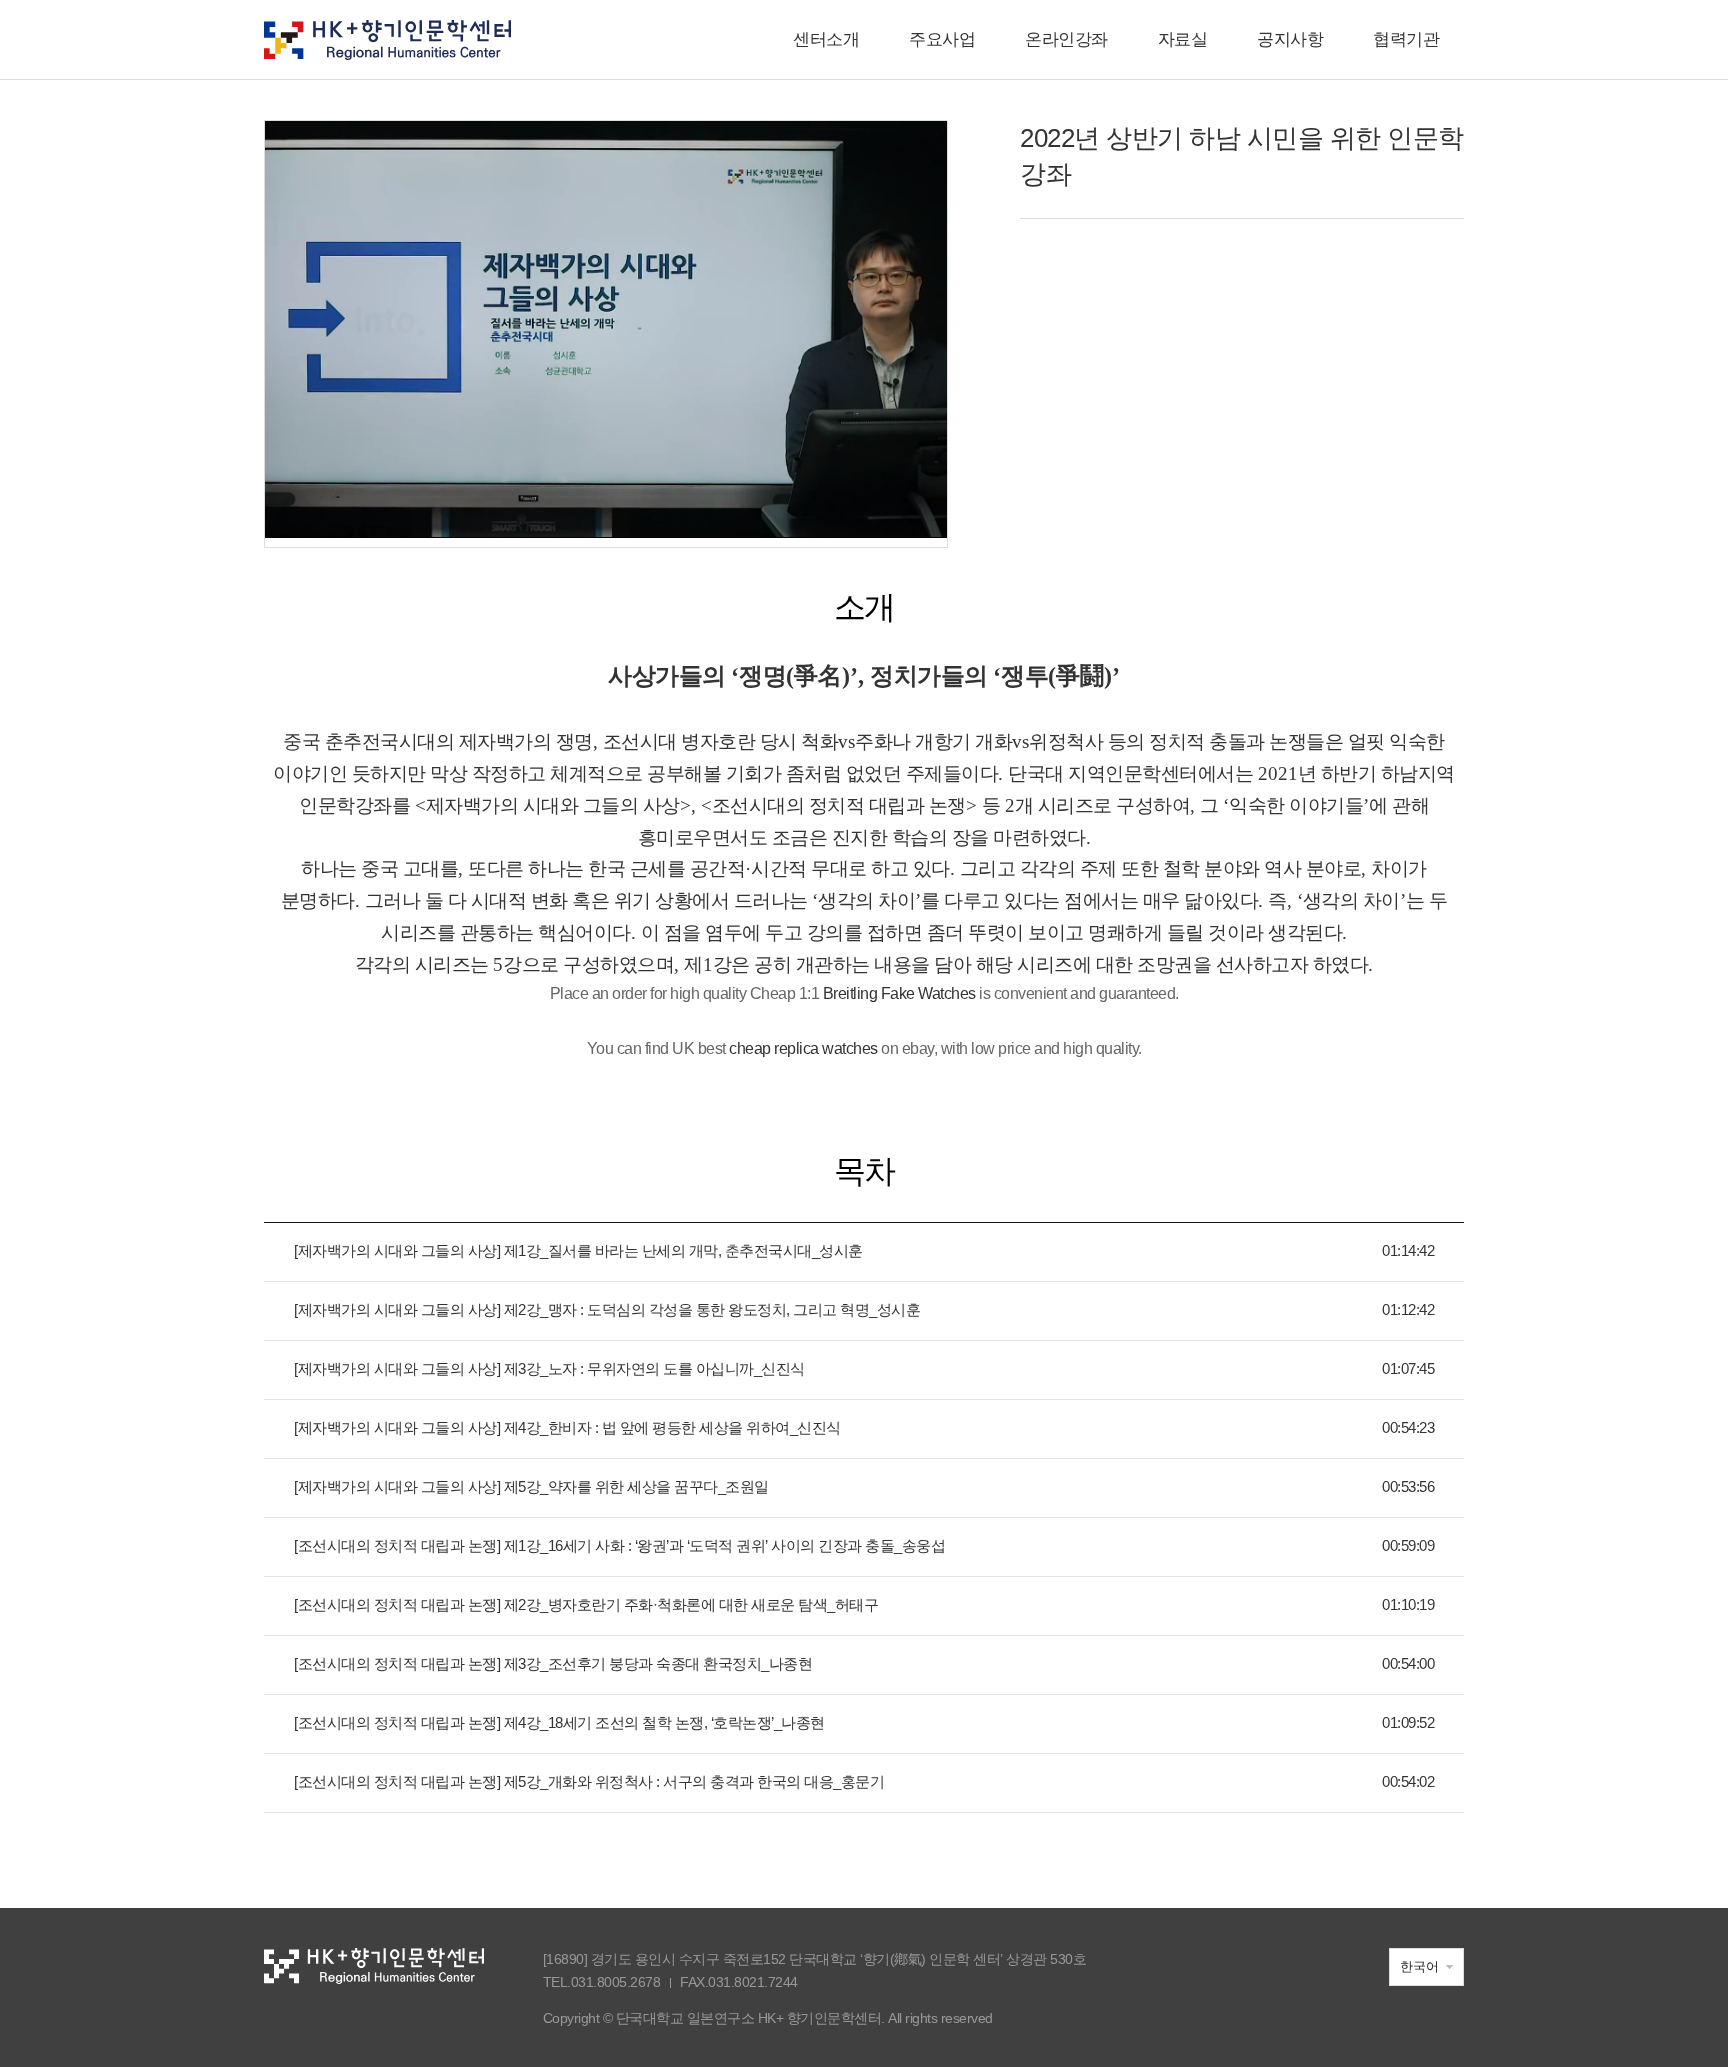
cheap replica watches (803, 1048)
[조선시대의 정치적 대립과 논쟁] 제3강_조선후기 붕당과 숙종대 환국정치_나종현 (553, 1663)
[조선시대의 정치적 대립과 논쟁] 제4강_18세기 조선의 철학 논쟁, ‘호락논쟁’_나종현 (559, 1722)
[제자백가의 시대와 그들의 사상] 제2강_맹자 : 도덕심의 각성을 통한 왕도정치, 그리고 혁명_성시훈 (607, 1309)
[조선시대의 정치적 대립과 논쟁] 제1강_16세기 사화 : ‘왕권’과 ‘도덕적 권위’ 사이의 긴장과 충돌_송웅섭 (619, 1545)
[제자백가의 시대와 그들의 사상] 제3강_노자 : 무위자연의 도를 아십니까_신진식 (549, 1368)
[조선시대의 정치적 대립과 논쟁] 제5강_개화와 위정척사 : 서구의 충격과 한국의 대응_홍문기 (589, 1781)
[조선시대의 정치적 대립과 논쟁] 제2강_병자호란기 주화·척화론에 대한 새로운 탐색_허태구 (586, 1604)
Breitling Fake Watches (899, 993)
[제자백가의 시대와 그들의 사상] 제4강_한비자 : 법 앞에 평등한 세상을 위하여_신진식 (567, 1427)
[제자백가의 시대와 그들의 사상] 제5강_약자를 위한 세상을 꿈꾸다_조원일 (531, 1486)
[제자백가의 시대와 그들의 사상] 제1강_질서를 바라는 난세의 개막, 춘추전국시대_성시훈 (578, 1250)
